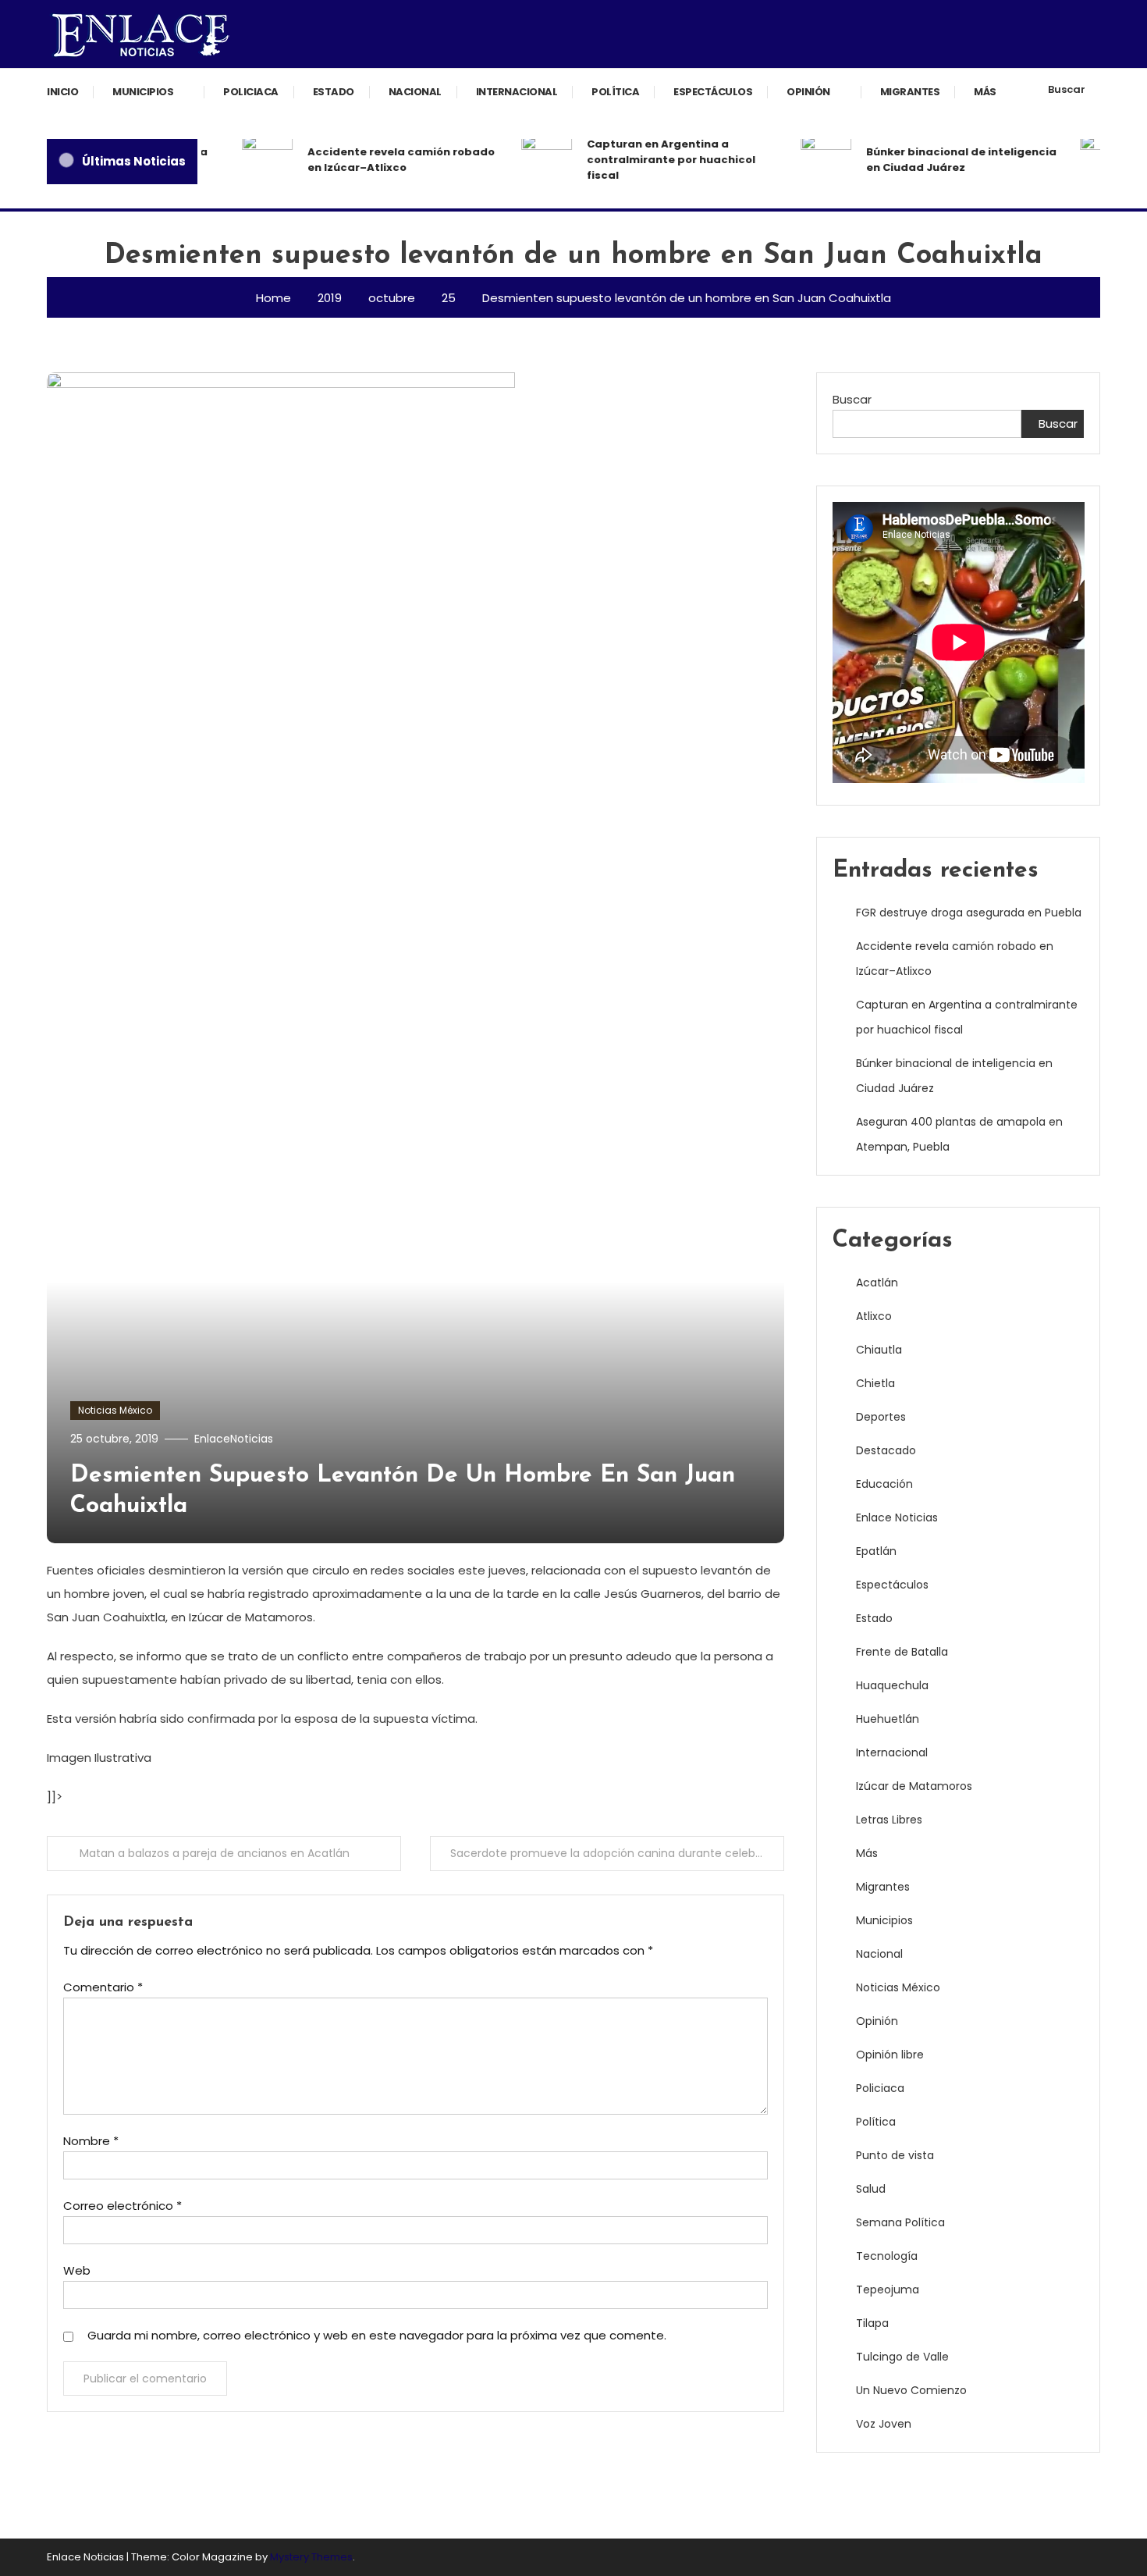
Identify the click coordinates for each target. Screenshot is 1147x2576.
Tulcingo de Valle (902, 2357)
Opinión (808, 92)
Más (985, 92)
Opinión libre (890, 2055)
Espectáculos (713, 92)
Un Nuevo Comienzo (911, 2390)
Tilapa (872, 2323)
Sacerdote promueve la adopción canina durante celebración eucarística (617, 1853)
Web (77, 2270)
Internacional (517, 92)
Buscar (1067, 89)
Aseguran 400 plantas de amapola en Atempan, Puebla (959, 1134)
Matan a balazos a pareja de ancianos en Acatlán (215, 1853)
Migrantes (910, 92)
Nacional (415, 92)
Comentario (103, 1987)
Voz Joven (884, 2424)
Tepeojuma (888, 2290)
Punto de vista (895, 2155)
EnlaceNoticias (234, 1439)
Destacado (886, 1450)
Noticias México (115, 1410)
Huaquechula (892, 1685)
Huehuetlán (888, 1719)
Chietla (875, 1383)
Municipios (143, 92)
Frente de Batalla (902, 1652)
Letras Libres (889, 1820)
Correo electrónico (123, 2206)
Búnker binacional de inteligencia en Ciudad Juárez (942, 160)
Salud (871, 2189)
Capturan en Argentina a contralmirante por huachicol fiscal (652, 160)
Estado (334, 92)
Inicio (62, 92)
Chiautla (879, 1350)
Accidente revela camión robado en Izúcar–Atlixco (382, 160)
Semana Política (900, 2222)
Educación (884, 1484)
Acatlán (877, 1283)
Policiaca (251, 92)
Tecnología (887, 2256)
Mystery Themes (311, 2557)
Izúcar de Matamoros (914, 1786)
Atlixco (874, 1316)
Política (615, 92)
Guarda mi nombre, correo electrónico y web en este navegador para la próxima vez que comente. (377, 2335)
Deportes (881, 1417)
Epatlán (876, 1551)
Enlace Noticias (897, 1517)
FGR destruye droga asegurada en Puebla (969, 913)
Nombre (91, 2141)
